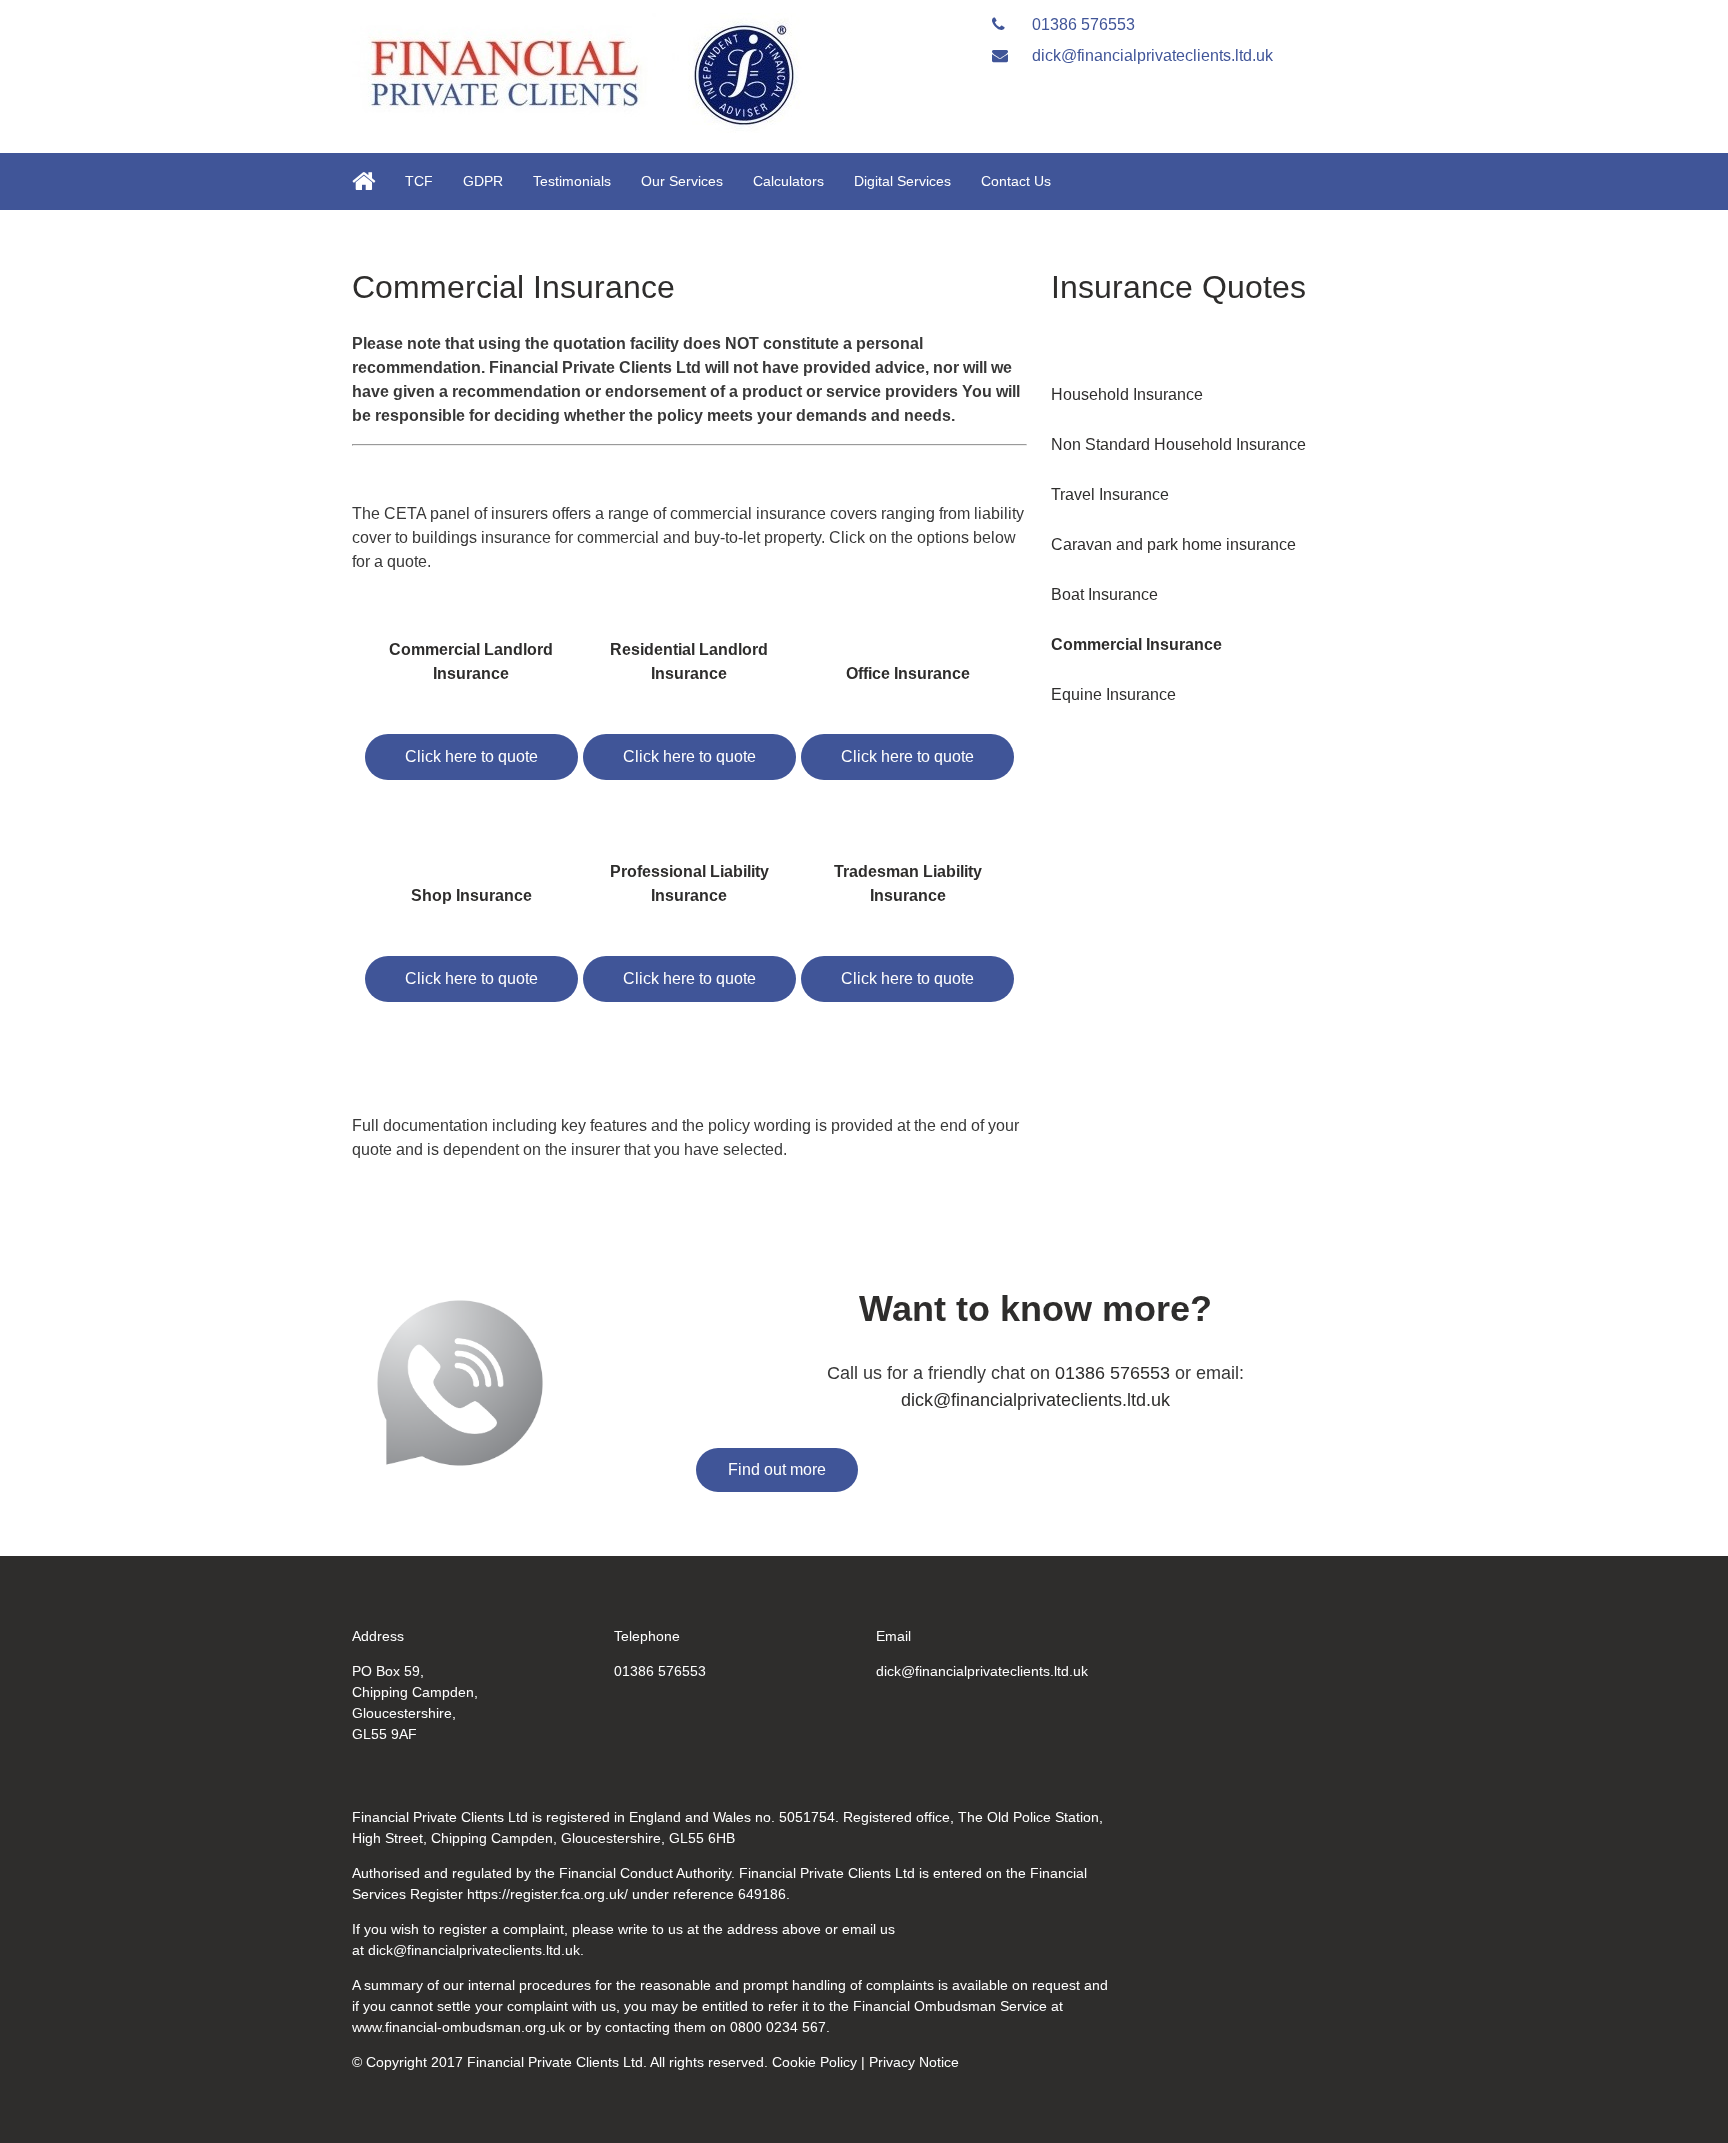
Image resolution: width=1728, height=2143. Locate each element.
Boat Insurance (1104, 594)
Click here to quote (471, 756)
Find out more (777, 1469)
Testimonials (572, 181)
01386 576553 (1081, 24)
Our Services (682, 181)
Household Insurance (1127, 394)
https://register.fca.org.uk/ (547, 1894)
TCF (419, 181)
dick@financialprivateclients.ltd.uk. (476, 1950)
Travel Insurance (1110, 494)
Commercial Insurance (1136, 644)
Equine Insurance (1113, 694)
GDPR (483, 181)
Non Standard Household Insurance (1178, 444)
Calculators (788, 181)
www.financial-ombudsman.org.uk (458, 2027)
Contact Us (1016, 181)
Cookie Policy (814, 2062)
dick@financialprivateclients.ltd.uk (1150, 55)
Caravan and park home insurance (1173, 544)
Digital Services (902, 181)
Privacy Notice (914, 2062)
